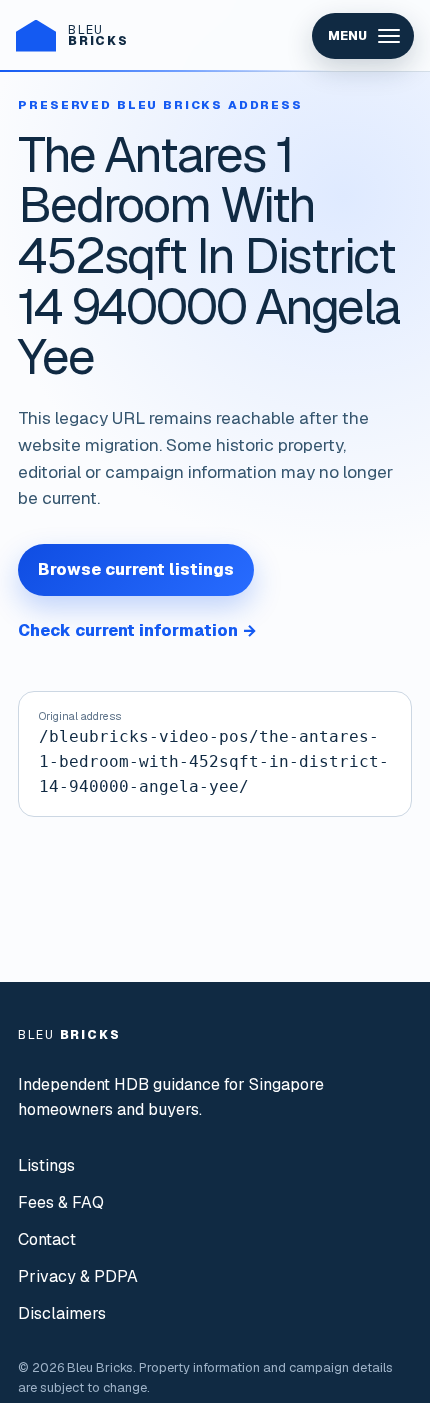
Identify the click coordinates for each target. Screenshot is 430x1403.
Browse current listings (136, 569)
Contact (47, 1239)
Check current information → (137, 630)
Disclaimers (62, 1313)
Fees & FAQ (61, 1202)
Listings (46, 1165)
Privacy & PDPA (78, 1276)
